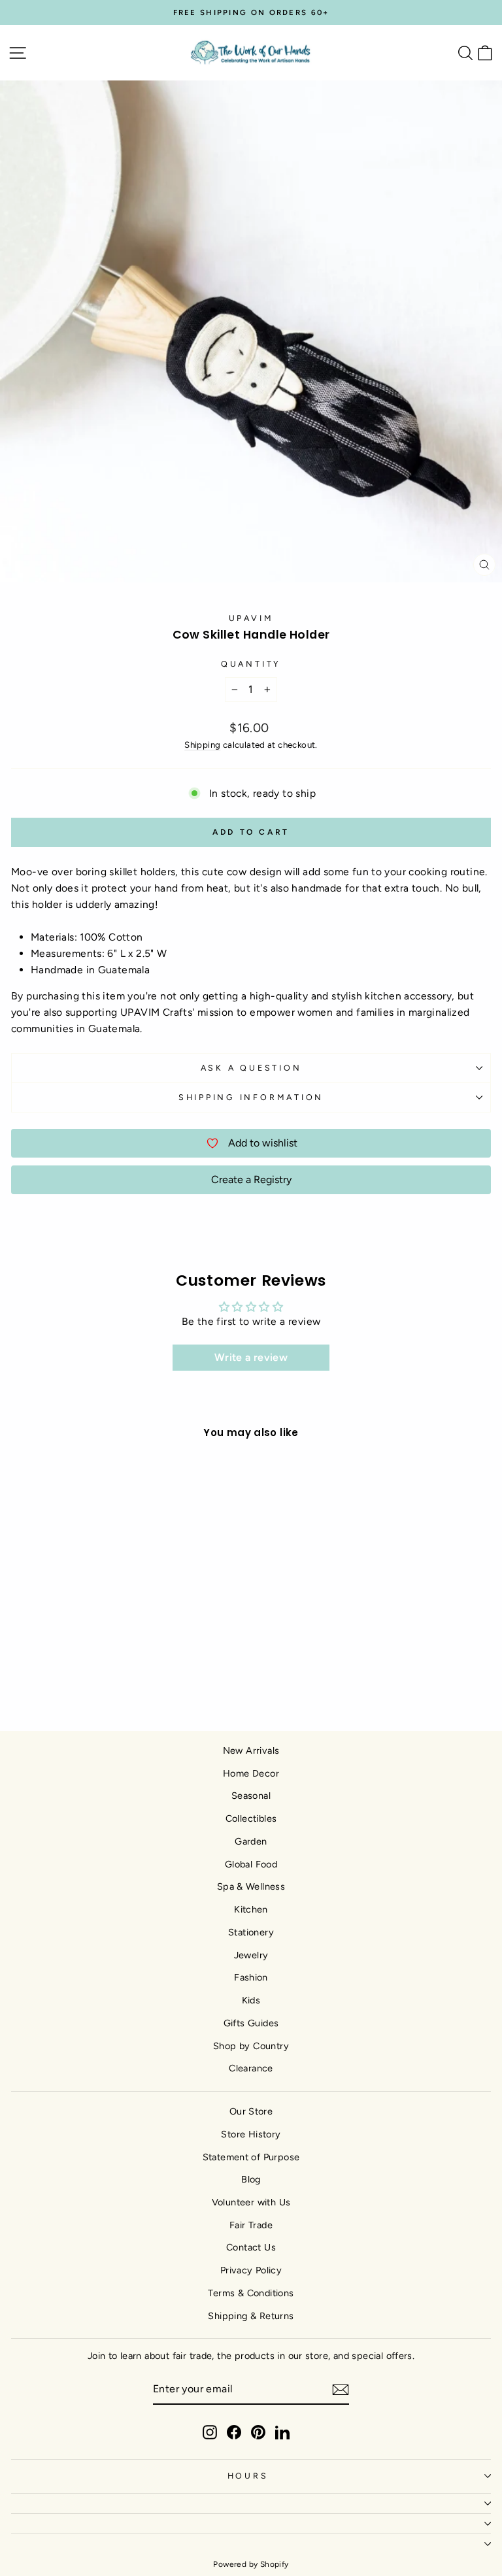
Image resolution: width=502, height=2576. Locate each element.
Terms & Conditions (251, 2293)
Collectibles (251, 1818)
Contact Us (251, 2247)
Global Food (251, 1864)
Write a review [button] (251, 1357)
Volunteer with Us (251, 2202)
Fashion (251, 1977)
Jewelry (251, 1955)
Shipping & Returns (251, 2316)
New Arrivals (251, 1750)
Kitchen (251, 1909)
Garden (251, 1841)
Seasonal (251, 1796)
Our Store (251, 2111)
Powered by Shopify (251, 2564)
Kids (251, 2000)
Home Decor (251, 1773)
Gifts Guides (251, 2023)
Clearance (251, 2068)
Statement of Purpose (251, 2157)
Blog (251, 2179)
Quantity (251, 664)
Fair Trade (251, 2225)
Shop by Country (251, 2046)
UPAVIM (251, 618)
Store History (251, 2134)
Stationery (251, 1932)
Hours (248, 2476)
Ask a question (251, 1068)
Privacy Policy (251, 2270)
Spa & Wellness (251, 1886)
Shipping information (251, 1097)
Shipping (202, 744)
